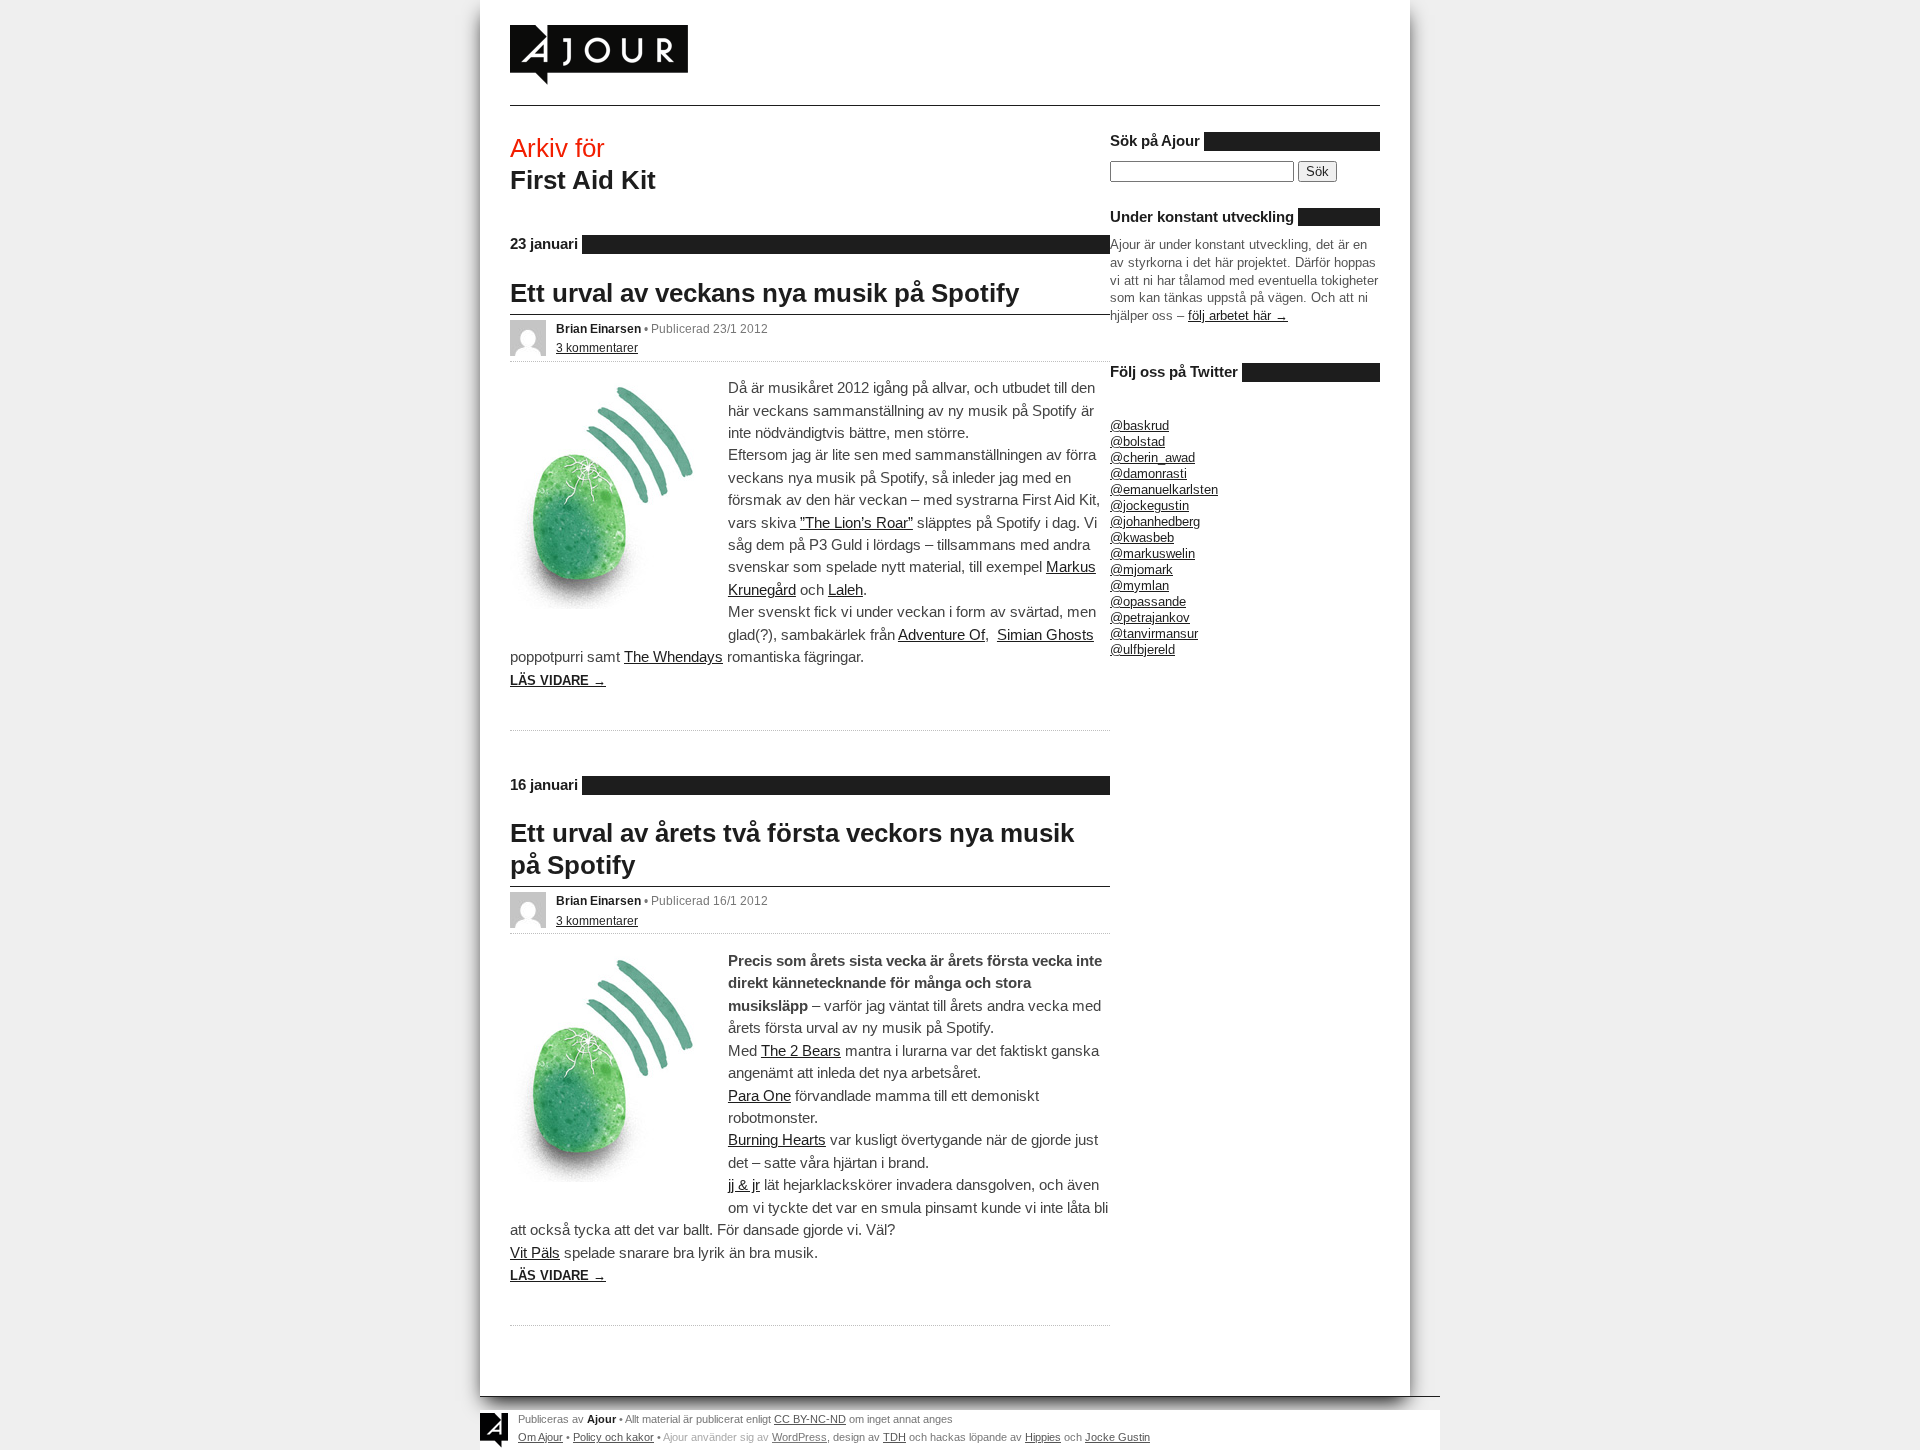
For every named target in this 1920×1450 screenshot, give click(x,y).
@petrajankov (1150, 617)
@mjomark (1141, 569)
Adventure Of (941, 634)
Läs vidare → (558, 680)
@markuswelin (1152, 553)
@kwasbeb (1142, 537)
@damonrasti (1148, 473)
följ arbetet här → (1238, 315)
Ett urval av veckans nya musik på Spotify (764, 293)
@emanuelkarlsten (1164, 489)
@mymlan (1139, 585)
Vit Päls (535, 1252)
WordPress (799, 1437)
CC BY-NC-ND (810, 1419)
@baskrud (1139, 425)
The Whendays (673, 656)
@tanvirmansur (1154, 633)
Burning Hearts (777, 1139)
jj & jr (744, 1184)
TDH (894, 1437)
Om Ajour (540, 1437)
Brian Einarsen (598, 328)
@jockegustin (1149, 505)
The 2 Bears (801, 1050)
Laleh (845, 589)
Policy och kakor (613, 1437)
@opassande (1148, 601)
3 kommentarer (597, 347)
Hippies (1043, 1437)
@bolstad (1137, 441)
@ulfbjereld (1142, 649)
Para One (759, 1095)
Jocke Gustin (1117, 1437)
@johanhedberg (1155, 521)
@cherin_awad (1152, 457)
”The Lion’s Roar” (856, 522)
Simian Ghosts (1045, 634)
